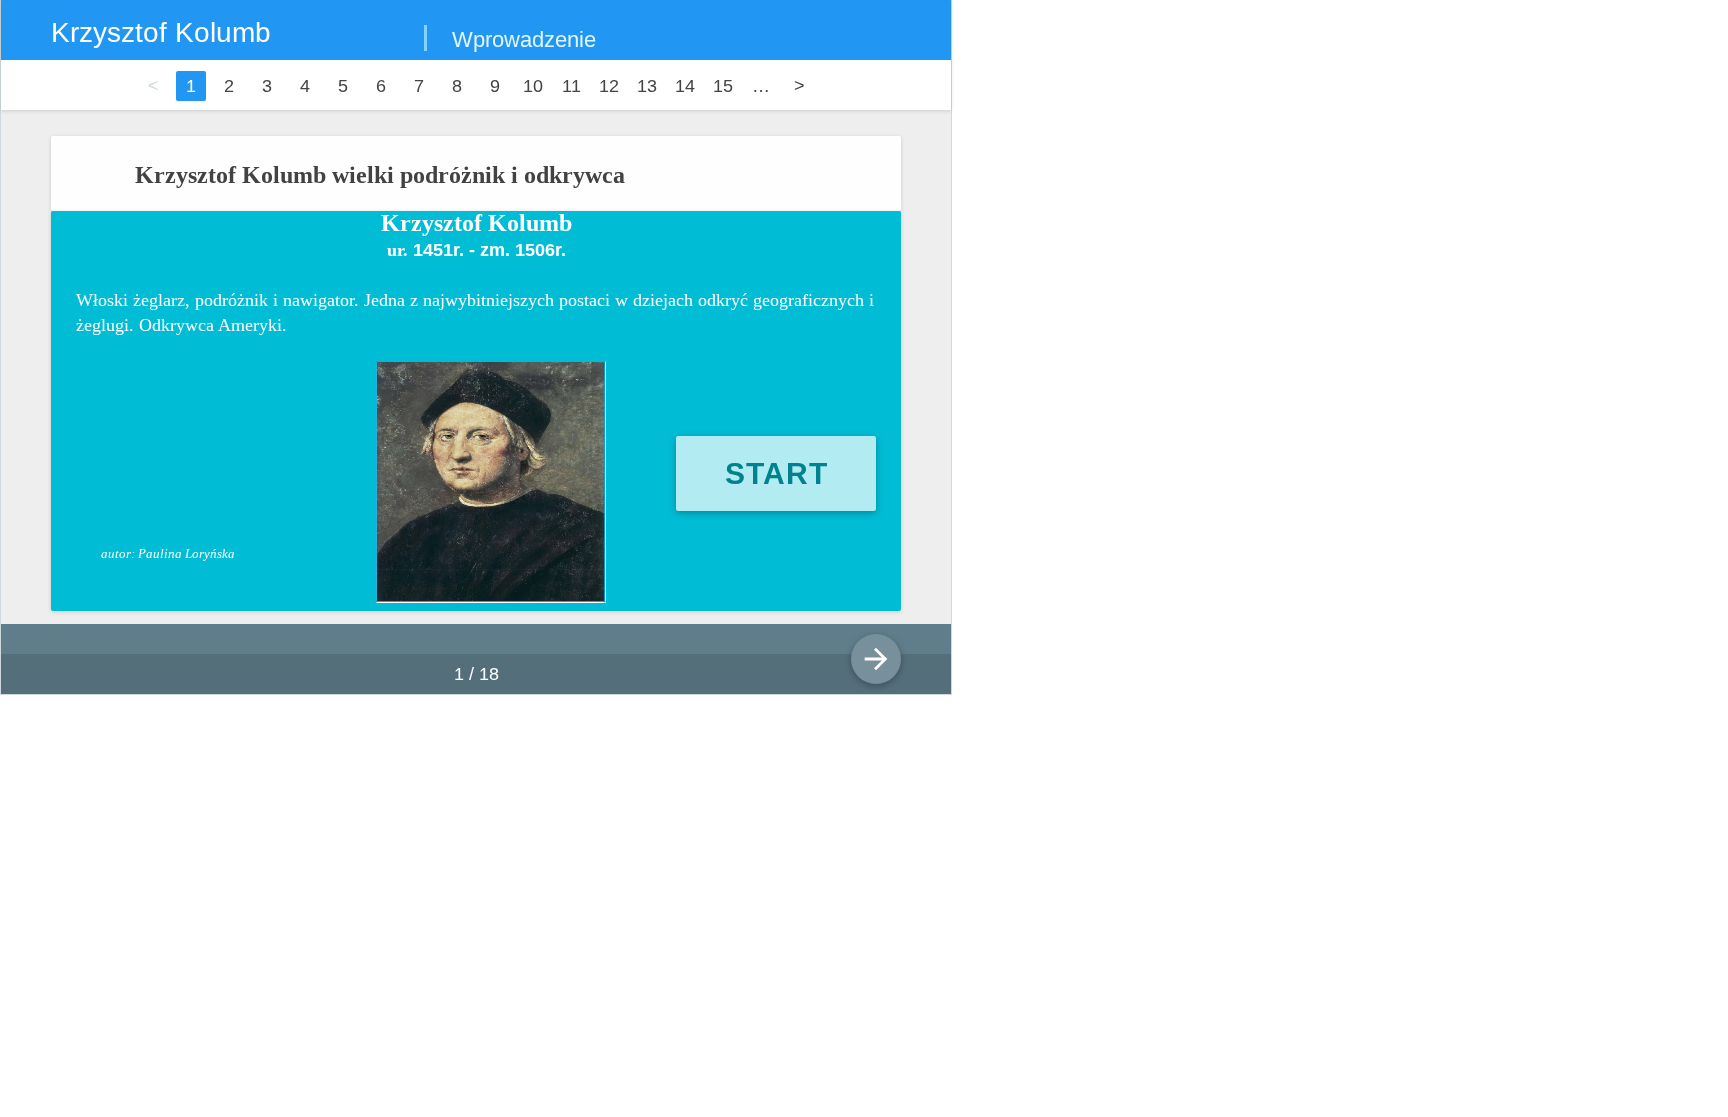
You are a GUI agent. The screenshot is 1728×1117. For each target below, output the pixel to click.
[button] (776, 473)
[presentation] (855, 637)
